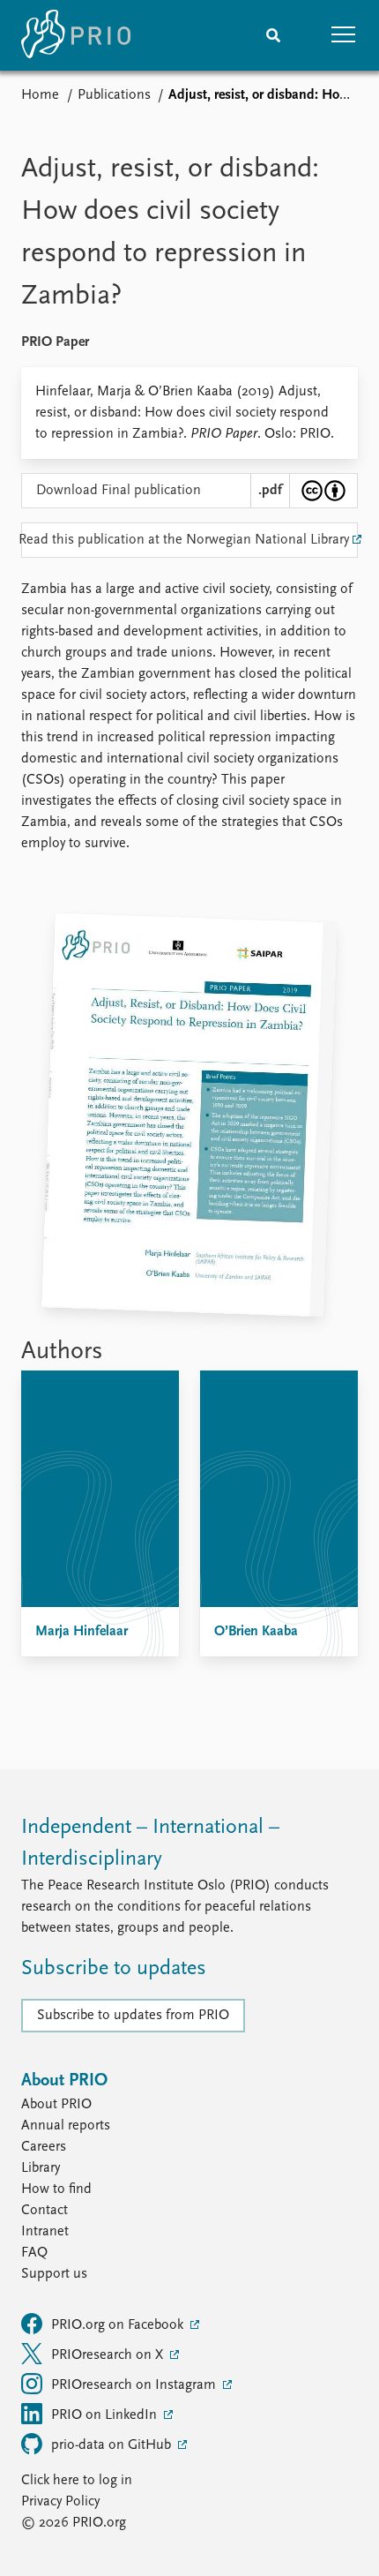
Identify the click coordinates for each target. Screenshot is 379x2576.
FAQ (34, 2253)
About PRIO (56, 2105)
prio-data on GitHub (113, 2445)
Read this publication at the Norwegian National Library (185, 540)
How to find (56, 2189)
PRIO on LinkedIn (106, 2415)
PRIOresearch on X (109, 2355)
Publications (114, 95)
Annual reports (66, 2126)
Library (41, 2168)
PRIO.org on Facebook (119, 2325)
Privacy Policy (60, 2502)
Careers (44, 2147)
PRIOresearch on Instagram (135, 2385)
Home (40, 95)
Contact (45, 2211)
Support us (54, 2274)
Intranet (45, 2232)
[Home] (76, 35)
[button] (344, 35)
